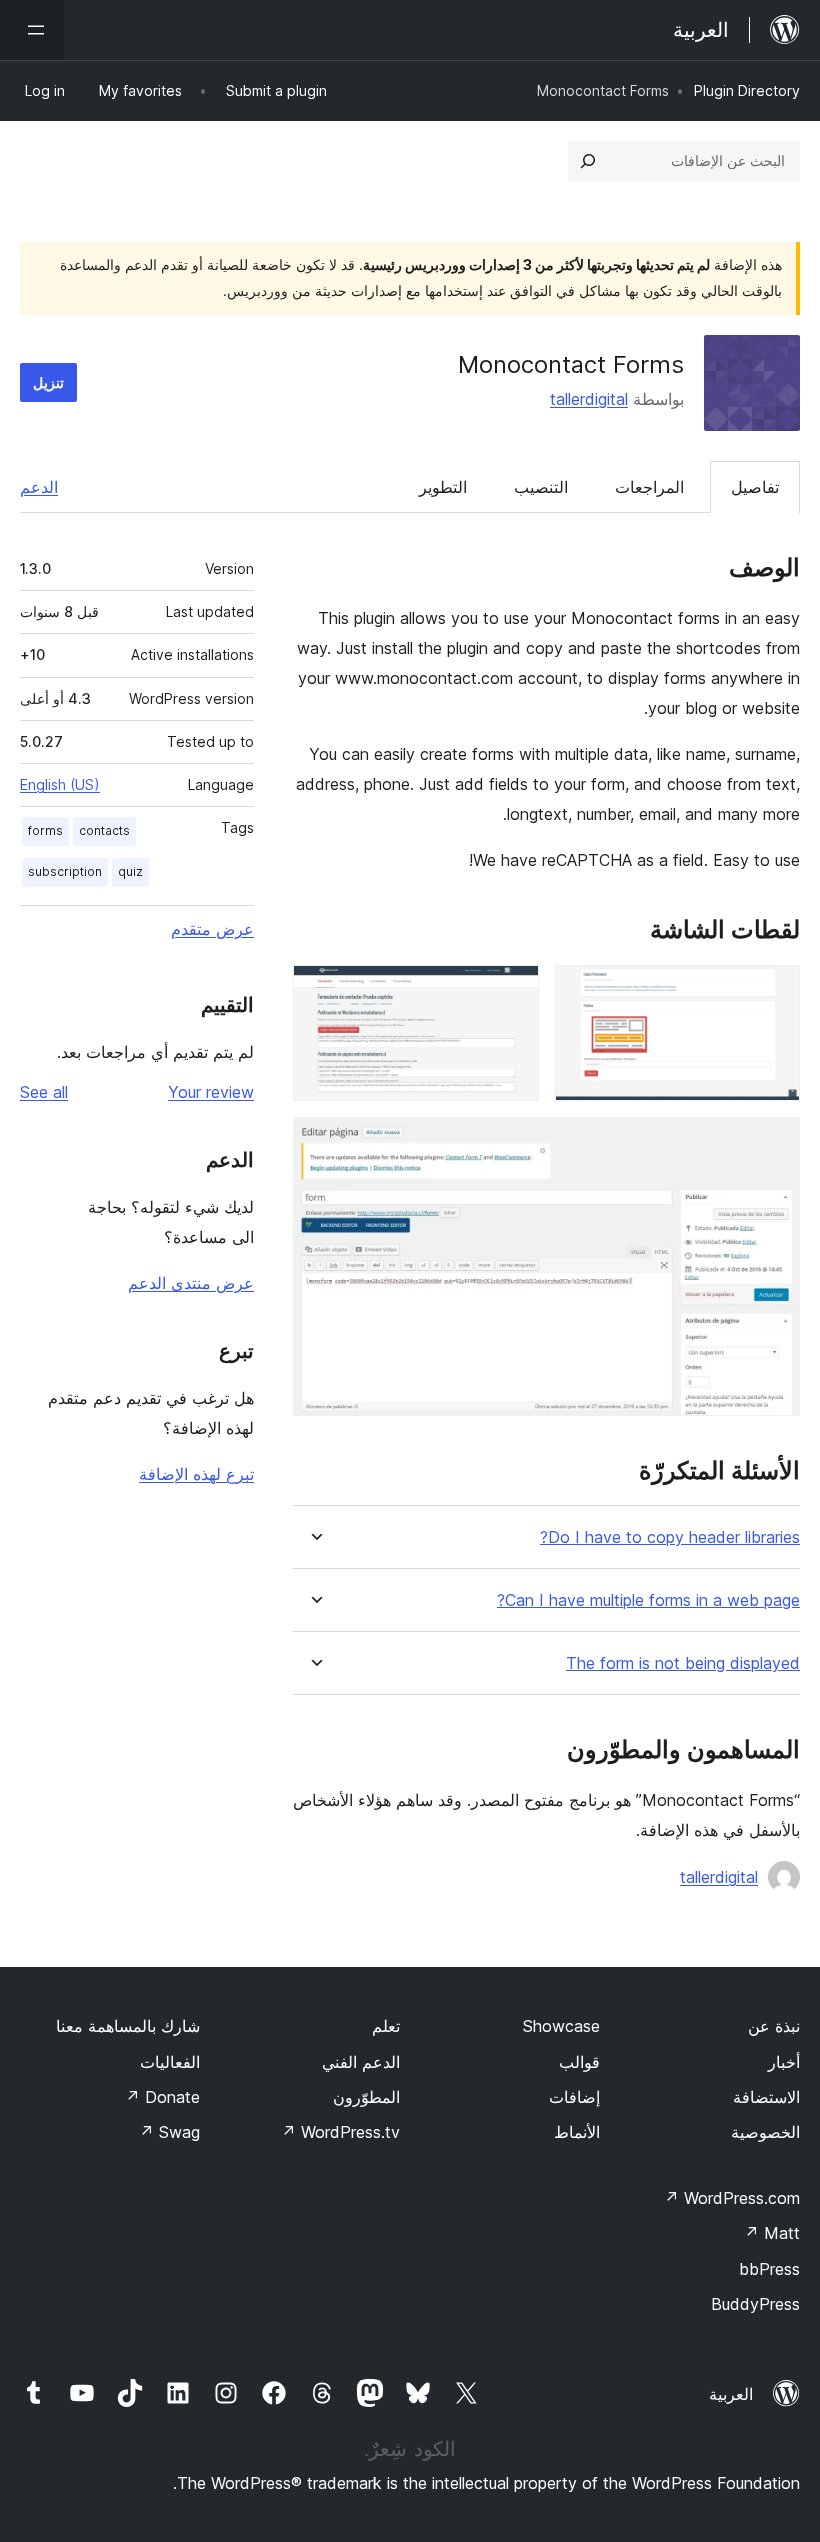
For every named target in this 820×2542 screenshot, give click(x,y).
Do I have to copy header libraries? (670, 1537)
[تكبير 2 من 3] (512, 992)
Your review (211, 1092)
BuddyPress (755, 2304)
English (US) (60, 784)
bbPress (769, 2269)
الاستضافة (766, 2097)
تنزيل (48, 382)
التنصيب (541, 487)
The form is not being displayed (683, 1663)
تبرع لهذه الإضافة (196, 1474)
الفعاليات (170, 2062)
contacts (104, 830)
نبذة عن (774, 2026)
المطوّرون (366, 2097)
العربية (731, 2394)
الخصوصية (765, 2132)
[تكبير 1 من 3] (773, 992)
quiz (130, 871)
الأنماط (577, 2132)
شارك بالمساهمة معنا (128, 2026)
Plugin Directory (747, 90)
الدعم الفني (361, 2062)
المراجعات (649, 487)
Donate (162, 2097)
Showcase (561, 2026)
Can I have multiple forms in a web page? (648, 1600)
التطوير (443, 487)
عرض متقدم (212, 929)
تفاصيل (755, 487)
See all (44, 1092)
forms (45, 830)
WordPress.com (732, 2198)
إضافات (574, 2097)
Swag (169, 2132)
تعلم (386, 2026)
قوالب (579, 2062)
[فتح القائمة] (32, 30)
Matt (772, 2233)
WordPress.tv (340, 2132)
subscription (65, 871)
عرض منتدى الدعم (191, 1283)
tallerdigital (589, 399)
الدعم (39, 487)
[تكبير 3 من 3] (773, 1144)
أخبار (784, 2062)
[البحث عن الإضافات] (588, 161)
